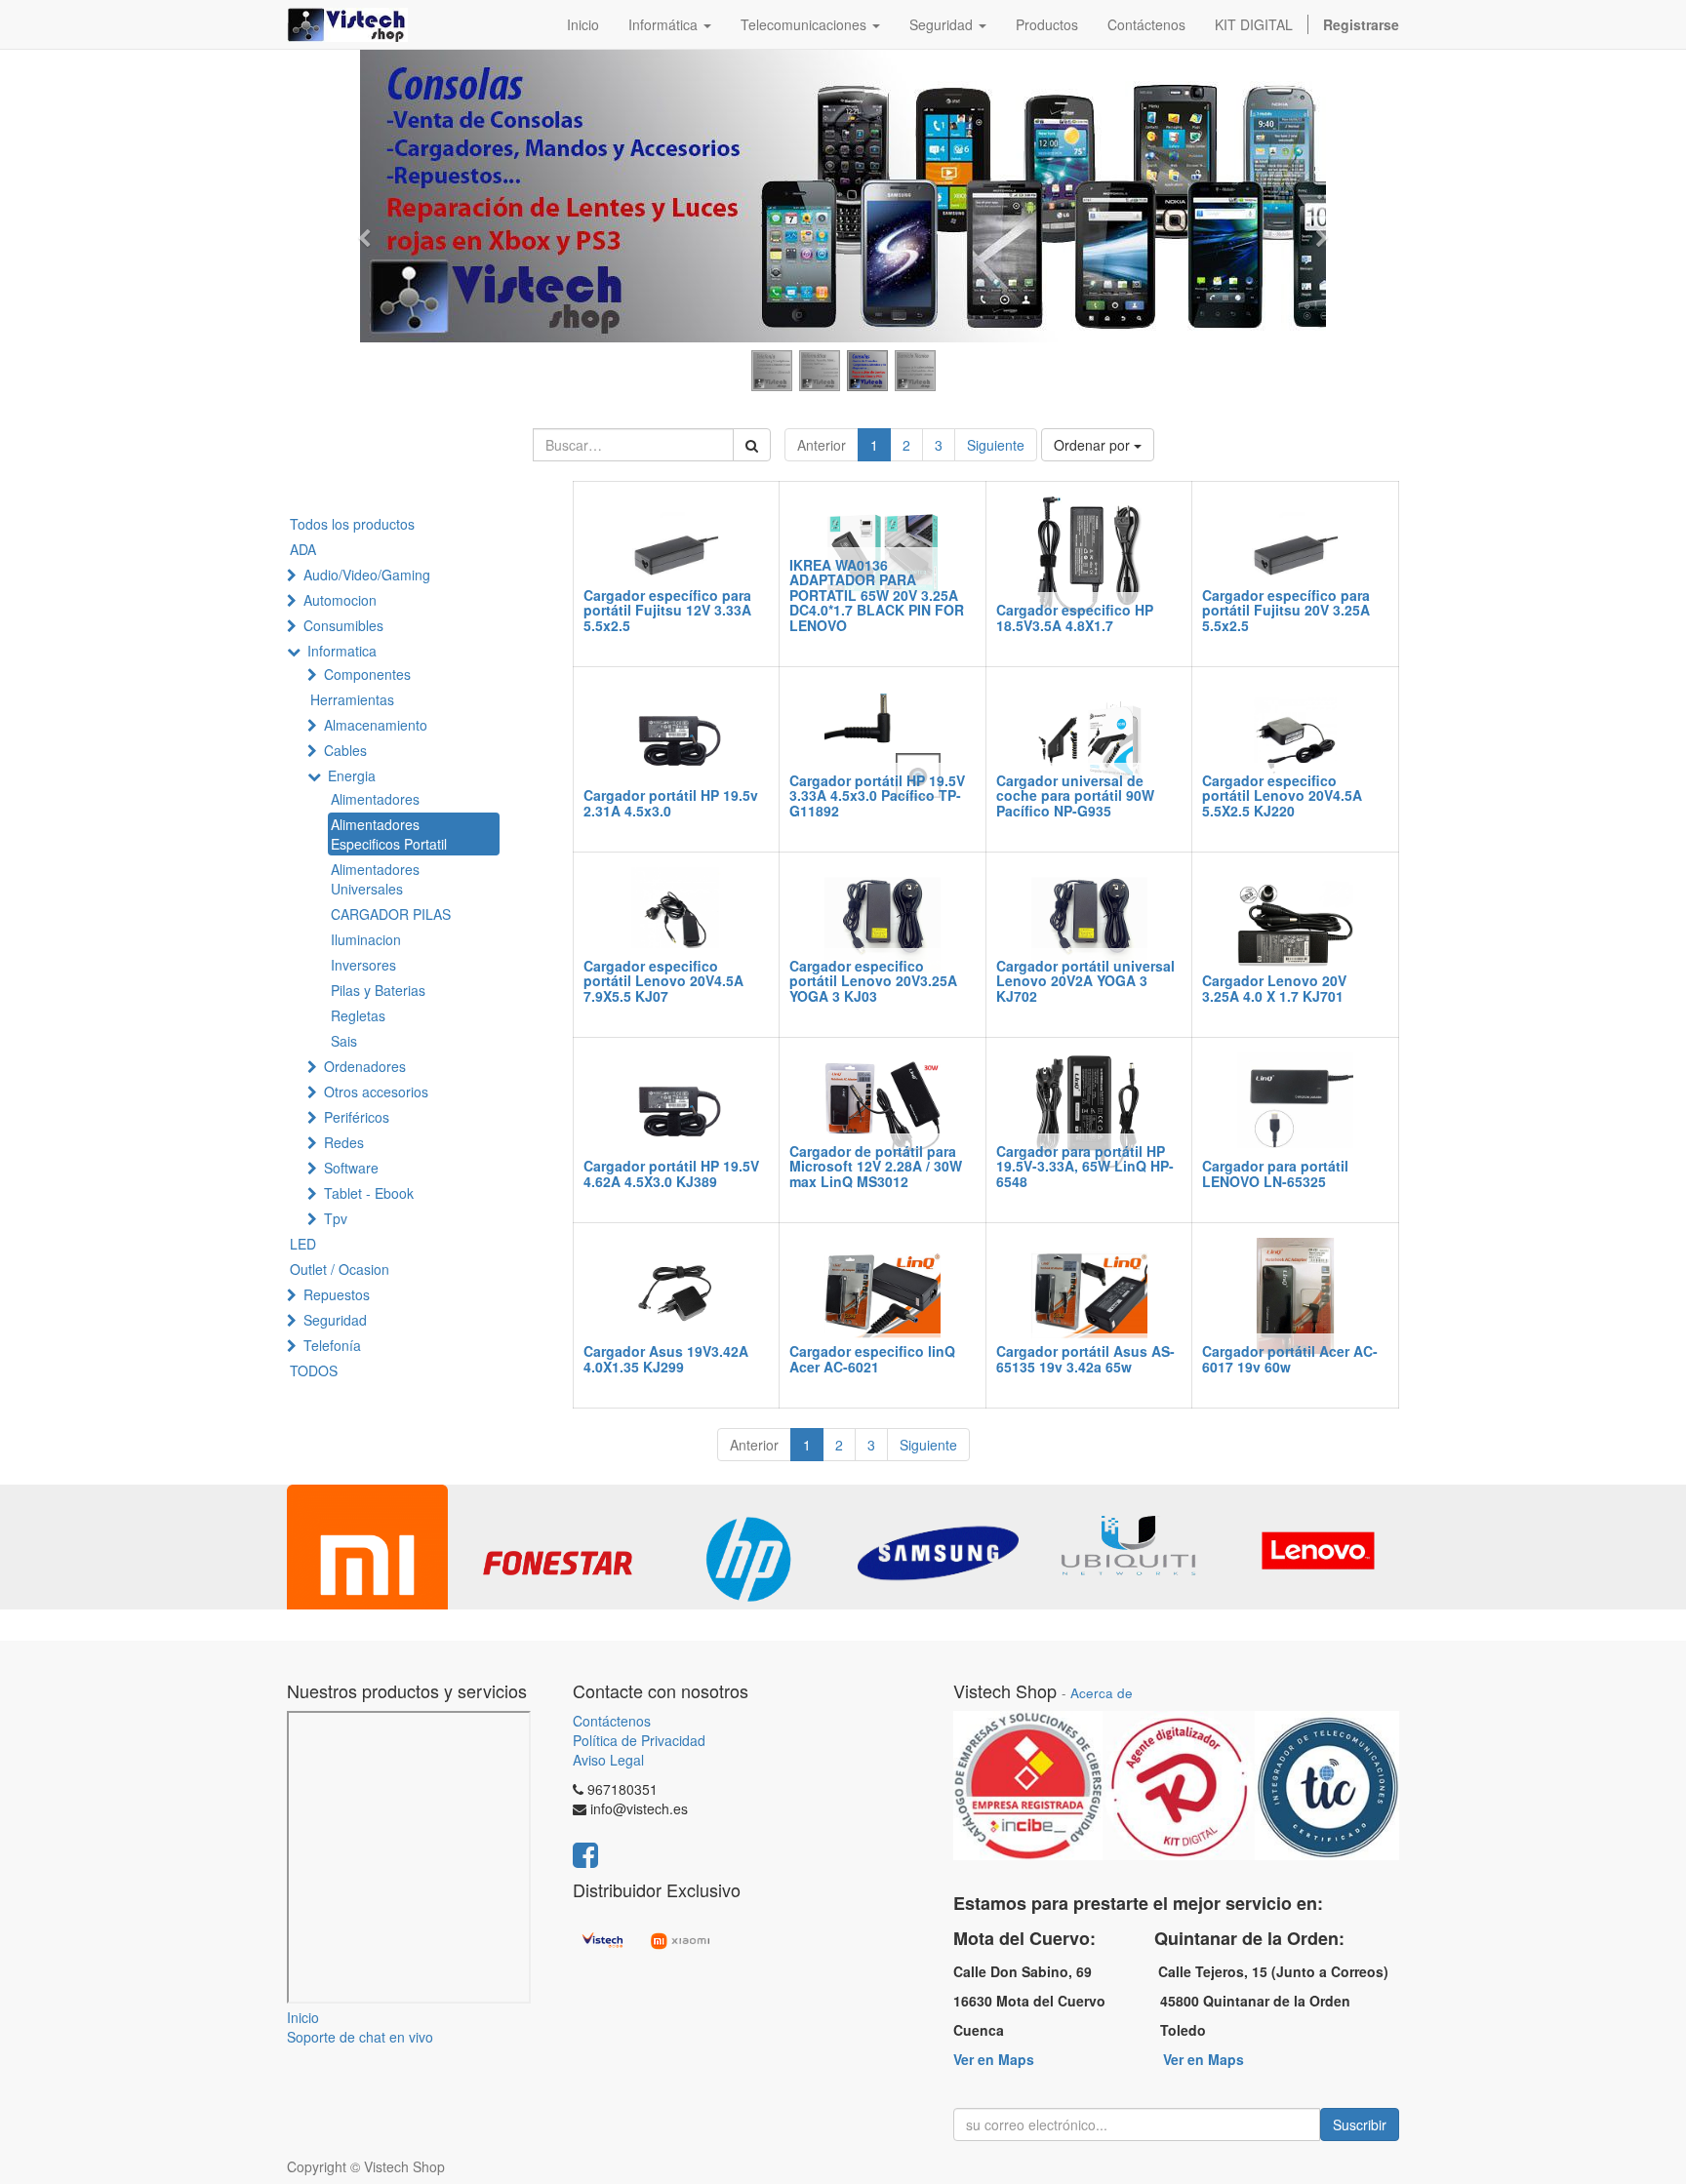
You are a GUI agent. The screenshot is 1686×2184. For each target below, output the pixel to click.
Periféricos (357, 1117)
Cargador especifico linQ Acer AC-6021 (872, 1358)
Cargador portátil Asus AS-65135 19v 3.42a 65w (1085, 1358)
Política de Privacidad (639, 1740)
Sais (344, 1041)
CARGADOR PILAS (391, 914)
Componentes (367, 674)
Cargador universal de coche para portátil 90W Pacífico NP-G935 (1075, 795)
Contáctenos (612, 1721)
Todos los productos (352, 524)
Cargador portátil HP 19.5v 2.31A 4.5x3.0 (671, 802)
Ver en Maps (994, 2059)
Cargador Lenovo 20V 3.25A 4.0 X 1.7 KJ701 (1274, 988)
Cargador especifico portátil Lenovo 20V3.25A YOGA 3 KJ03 (873, 981)
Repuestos (337, 1294)
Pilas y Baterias (378, 990)
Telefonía (332, 1345)
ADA (303, 549)
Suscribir (1360, 2124)
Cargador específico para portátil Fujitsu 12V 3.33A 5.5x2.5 (667, 610)
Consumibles (343, 625)
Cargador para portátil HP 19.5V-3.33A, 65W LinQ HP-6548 (1085, 1166)
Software (351, 1168)
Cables (345, 750)
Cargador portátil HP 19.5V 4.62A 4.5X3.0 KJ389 (671, 1173)
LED (303, 1244)
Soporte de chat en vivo (360, 2037)
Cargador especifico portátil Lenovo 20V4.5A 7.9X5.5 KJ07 (663, 981)
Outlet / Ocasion (340, 1269)
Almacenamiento (376, 725)
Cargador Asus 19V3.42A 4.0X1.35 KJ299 (666, 1358)
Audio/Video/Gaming (367, 575)
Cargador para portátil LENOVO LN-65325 (1275, 1173)
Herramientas (352, 699)
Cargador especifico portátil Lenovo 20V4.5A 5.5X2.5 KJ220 (1282, 795)
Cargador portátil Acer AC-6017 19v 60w (1290, 1358)
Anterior (822, 445)
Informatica (342, 651)
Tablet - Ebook (369, 1193)
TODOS (314, 1370)
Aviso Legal (608, 1760)
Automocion (340, 600)
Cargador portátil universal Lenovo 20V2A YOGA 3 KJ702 (1085, 981)
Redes (344, 1142)
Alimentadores (375, 799)
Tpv (336, 1218)
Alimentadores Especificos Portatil (389, 834)
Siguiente (996, 445)
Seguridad (335, 1320)
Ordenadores (365, 1066)
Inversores (363, 965)
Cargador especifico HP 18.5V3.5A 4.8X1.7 (1075, 617)
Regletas (358, 1015)
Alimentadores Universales (375, 879)
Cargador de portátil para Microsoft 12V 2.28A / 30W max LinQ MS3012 (876, 1166)
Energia (352, 775)
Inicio (303, 2017)
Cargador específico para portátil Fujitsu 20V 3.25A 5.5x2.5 (1286, 610)
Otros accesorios (376, 1092)
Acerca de (1102, 1693)
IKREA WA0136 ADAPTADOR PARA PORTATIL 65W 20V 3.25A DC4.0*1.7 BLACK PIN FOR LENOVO (877, 595)
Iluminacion (366, 939)
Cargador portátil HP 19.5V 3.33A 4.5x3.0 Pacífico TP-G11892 (877, 795)
